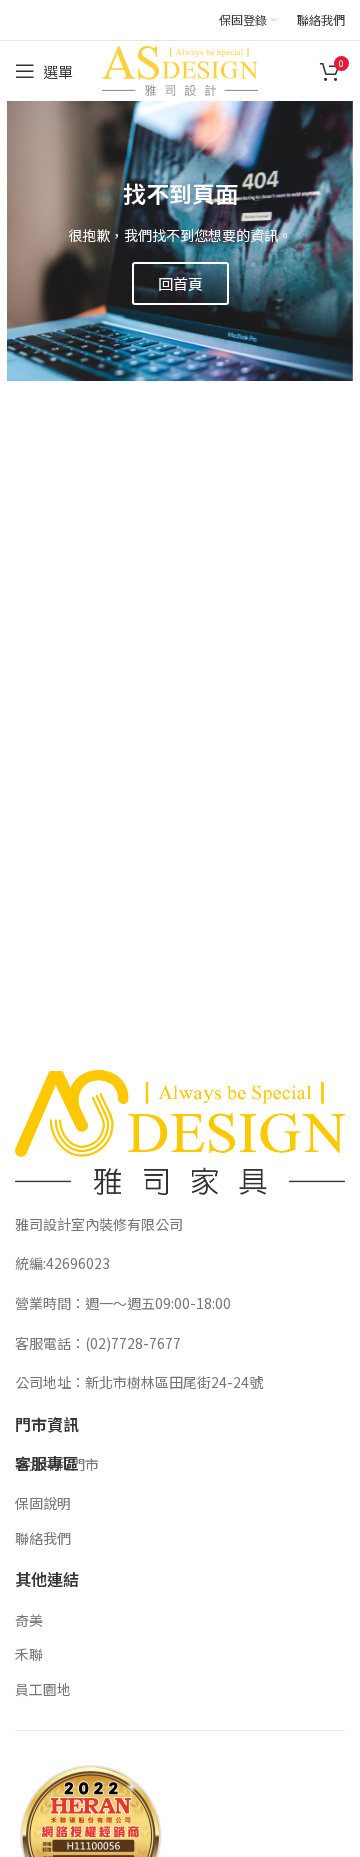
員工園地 (43, 1689)
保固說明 (43, 1503)
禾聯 (29, 1654)
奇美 (29, 1620)
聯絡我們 (43, 1538)
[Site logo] (180, 69)
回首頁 (180, 283)
